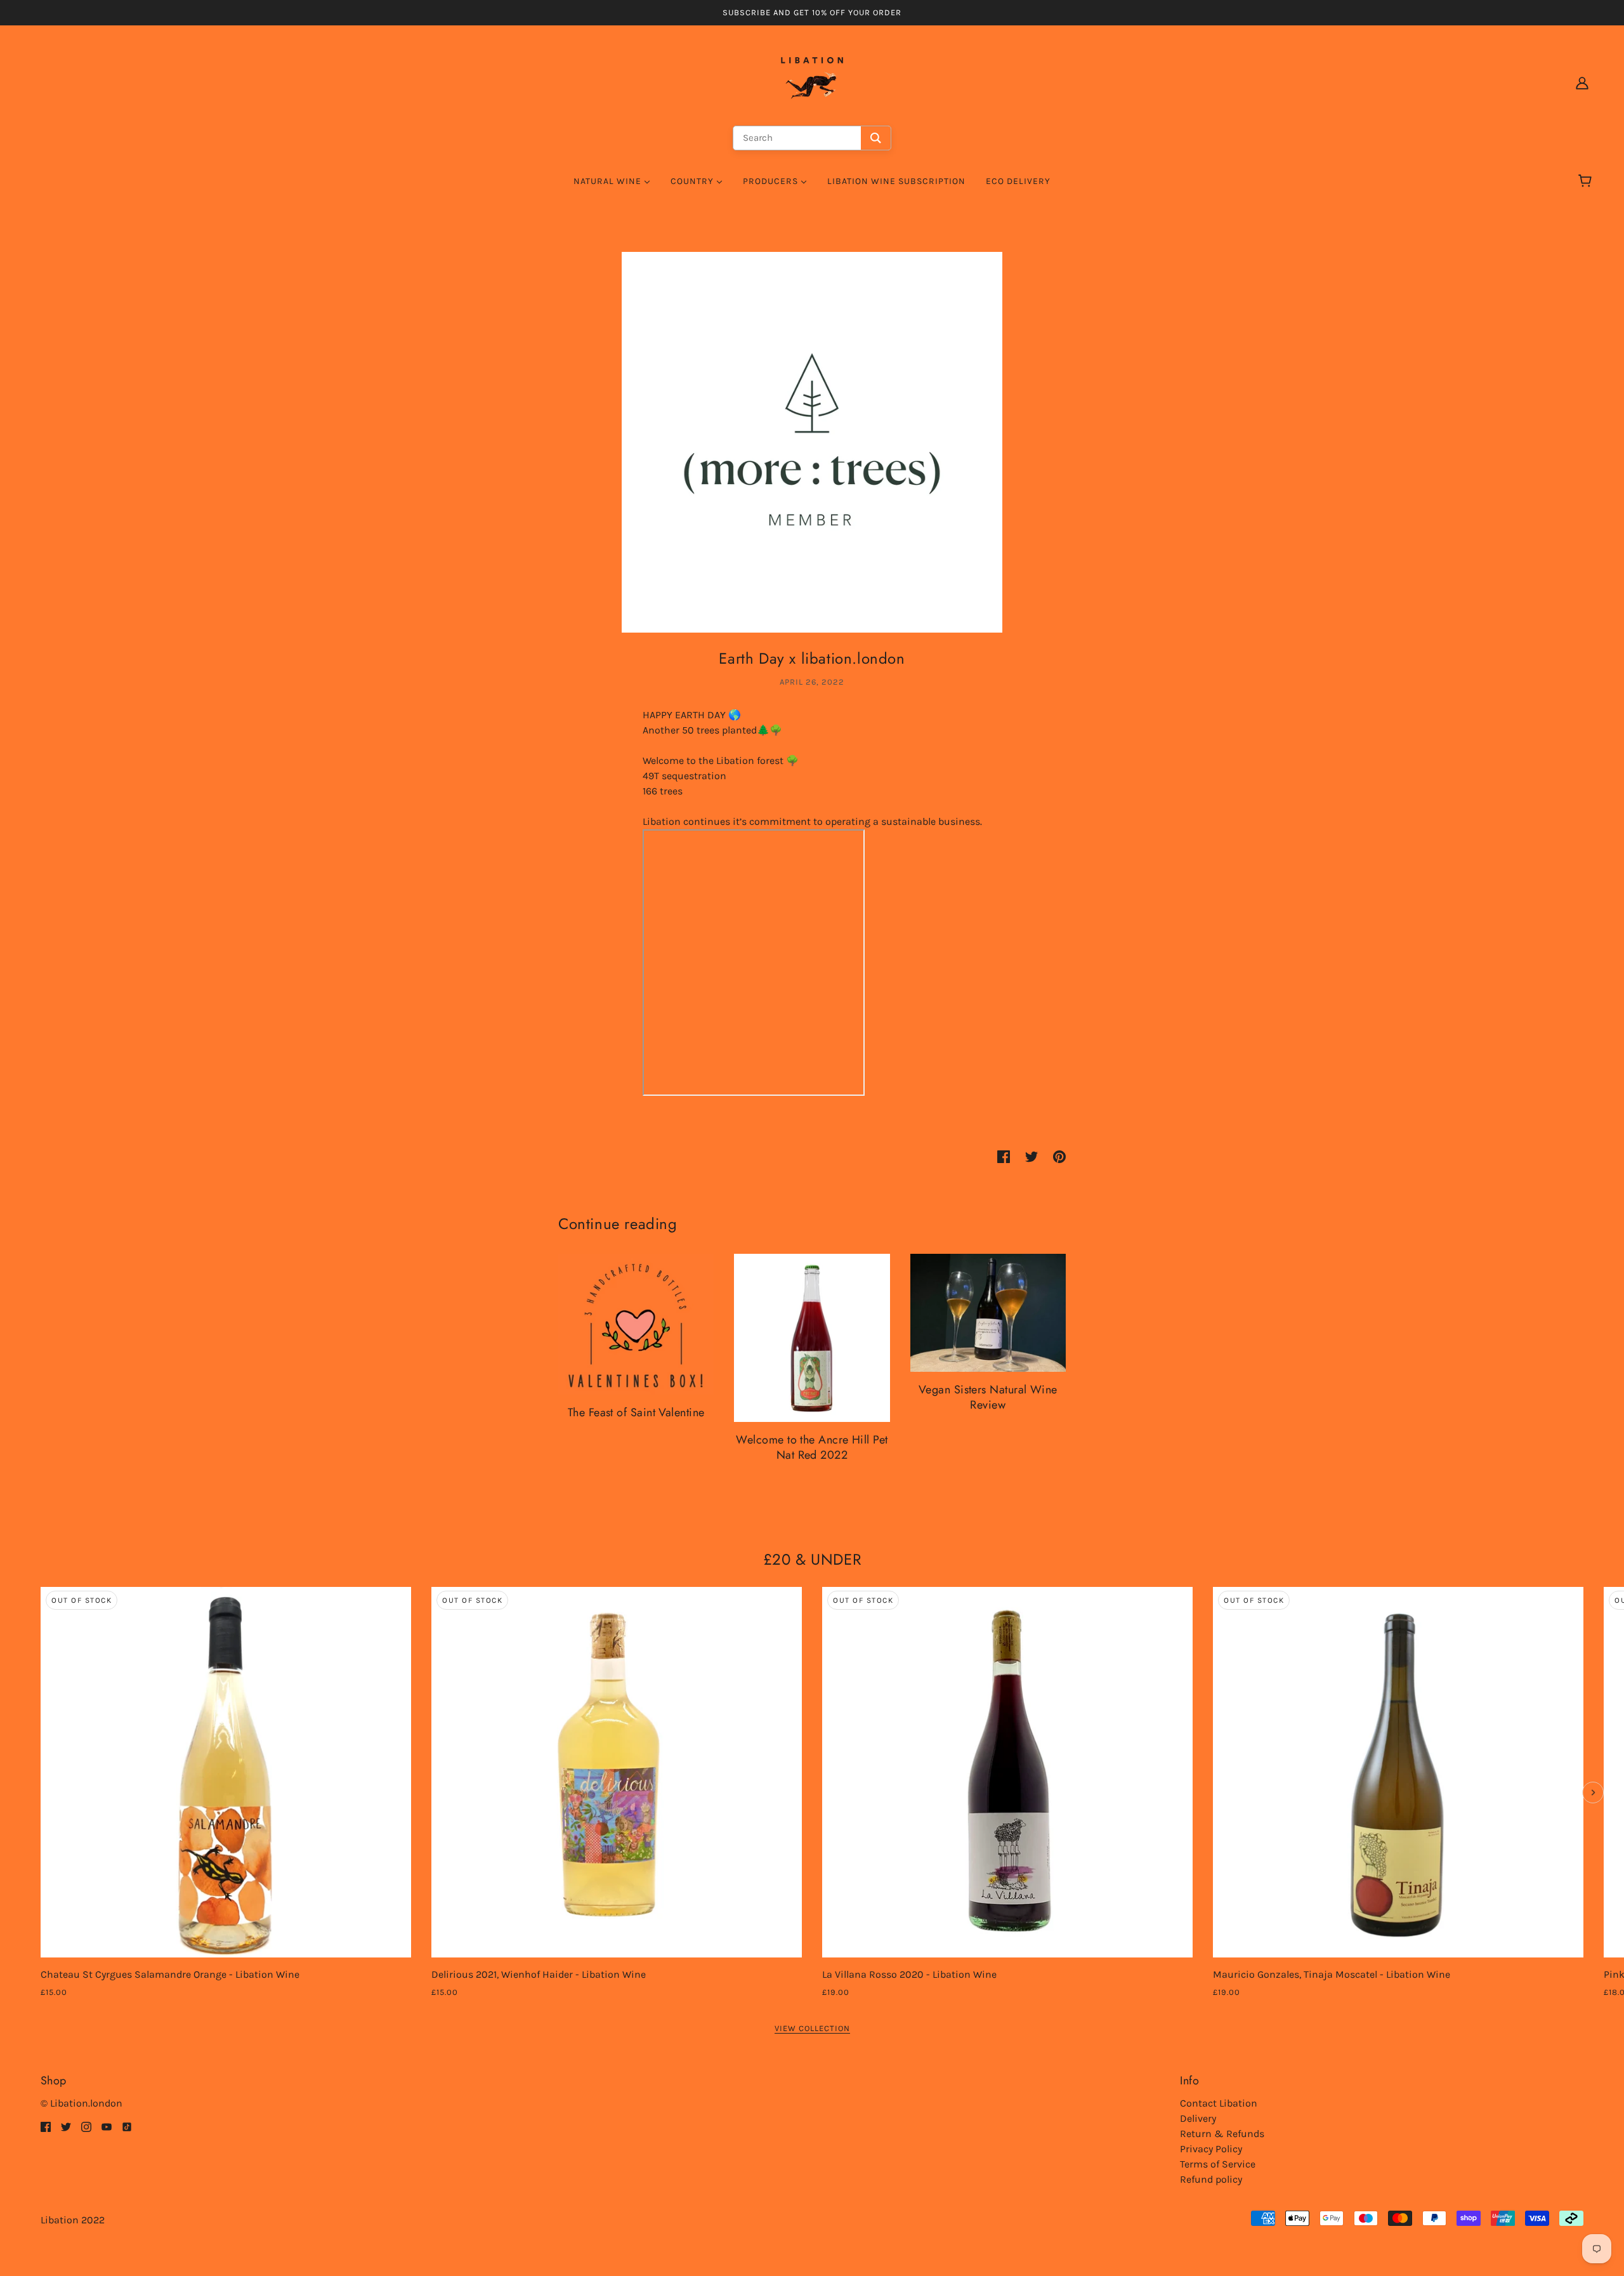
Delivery (1198, 2118)
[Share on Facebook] (1004, 1156)
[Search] (876, 138)
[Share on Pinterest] (1059, 1156)
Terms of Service (1218, 2164)
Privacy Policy (1211, 2149)
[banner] (812, 82)
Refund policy (1211, 2179)
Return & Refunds (1222, 2134)
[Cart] (1587, 181)
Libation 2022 (73, 2220)
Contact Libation (1219, 2103)
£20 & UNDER (812, 1559)
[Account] (1582, 82)
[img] (46, 2126)
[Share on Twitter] (1031, 1156)
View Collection (812, 2029)
